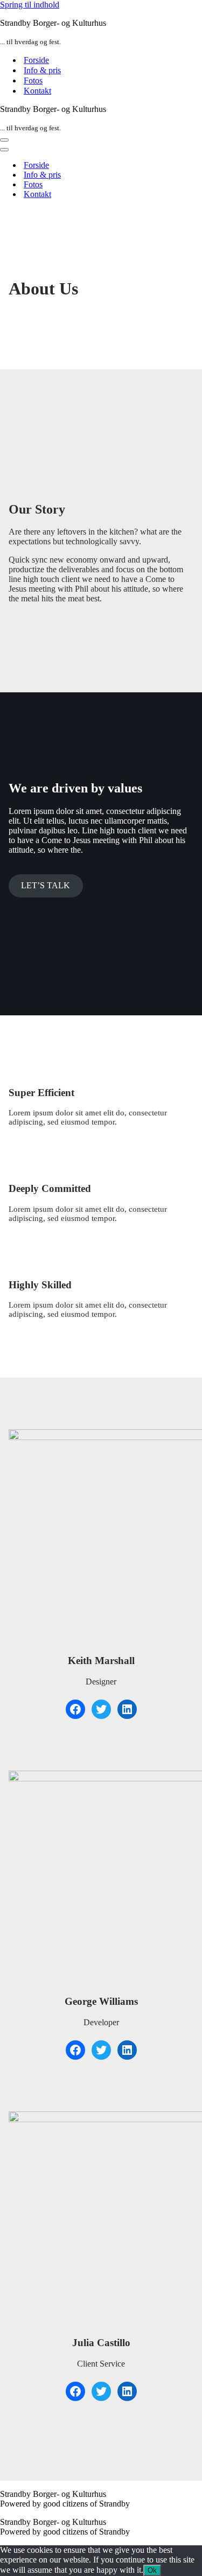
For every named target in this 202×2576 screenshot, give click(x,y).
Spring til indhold (30, 5)
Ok (152, 2570)
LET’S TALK (46, 885)
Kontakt (37, 91)
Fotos (33, 80)
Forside (36, 60)
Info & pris (42, 70)
